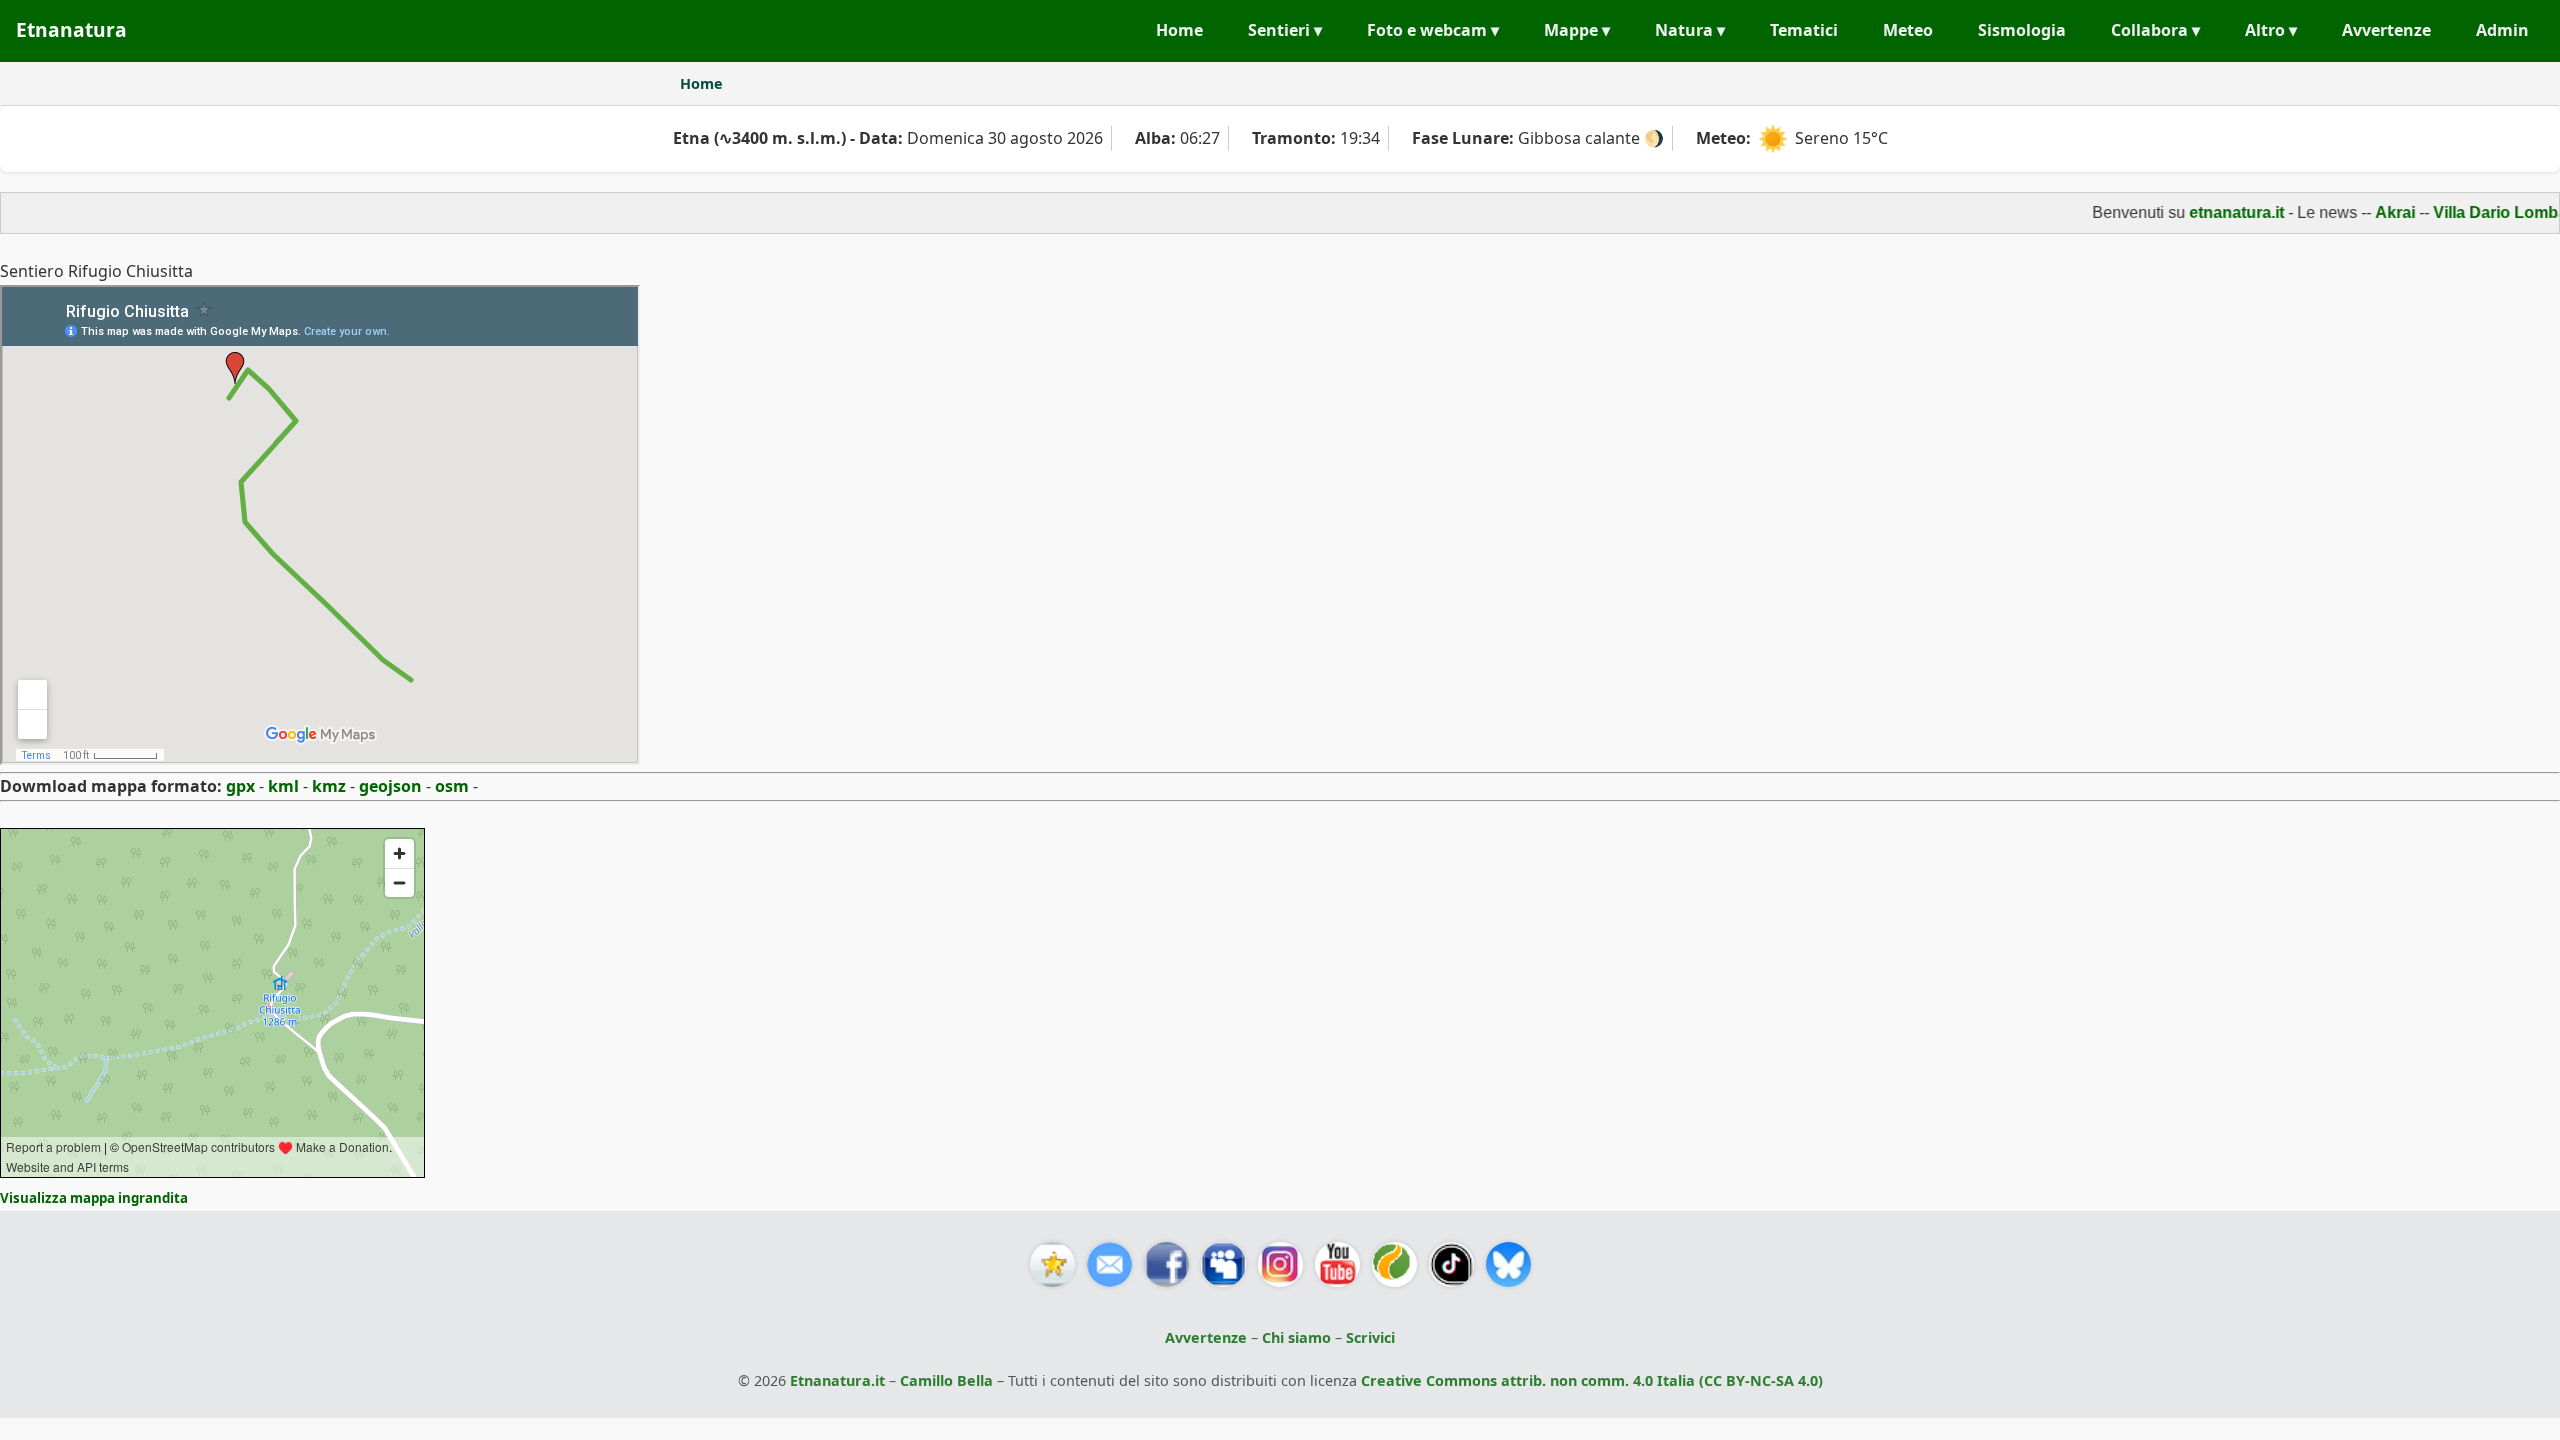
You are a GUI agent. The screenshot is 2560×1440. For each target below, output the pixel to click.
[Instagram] (1280, 1264)
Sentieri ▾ (1285, 30)
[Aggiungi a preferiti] (1052, 1264)
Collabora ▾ (2155, 30)
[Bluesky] (1508, 1264)
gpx (240, 786)
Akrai (2368, 212)
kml (283, 786)
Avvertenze (2386, 30)
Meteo (1908, 30)
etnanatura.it (2209, 212)
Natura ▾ (1690, 30)
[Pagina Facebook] (1166, 1264)
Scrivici (1370, 1337)
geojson (390, 786)
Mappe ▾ (1577, 30)
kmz (329, 786)
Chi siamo (1296, 1337)
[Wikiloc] (1394, 1264)
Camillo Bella (946, 1380)
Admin (2502, 30)
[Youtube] (1337, 1264)
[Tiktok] (1451, 1264)
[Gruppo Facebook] (1223, 1264)
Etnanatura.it (837, 1380)
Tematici (1804, 30)
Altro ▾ (2271, 30)
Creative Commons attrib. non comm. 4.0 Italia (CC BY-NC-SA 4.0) (1592, 1380)
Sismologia (2022, 30)
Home (1179, 30)
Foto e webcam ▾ (1433, 30)
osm (452, 786)
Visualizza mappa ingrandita (94, 1198)
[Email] (1109, 1264)
